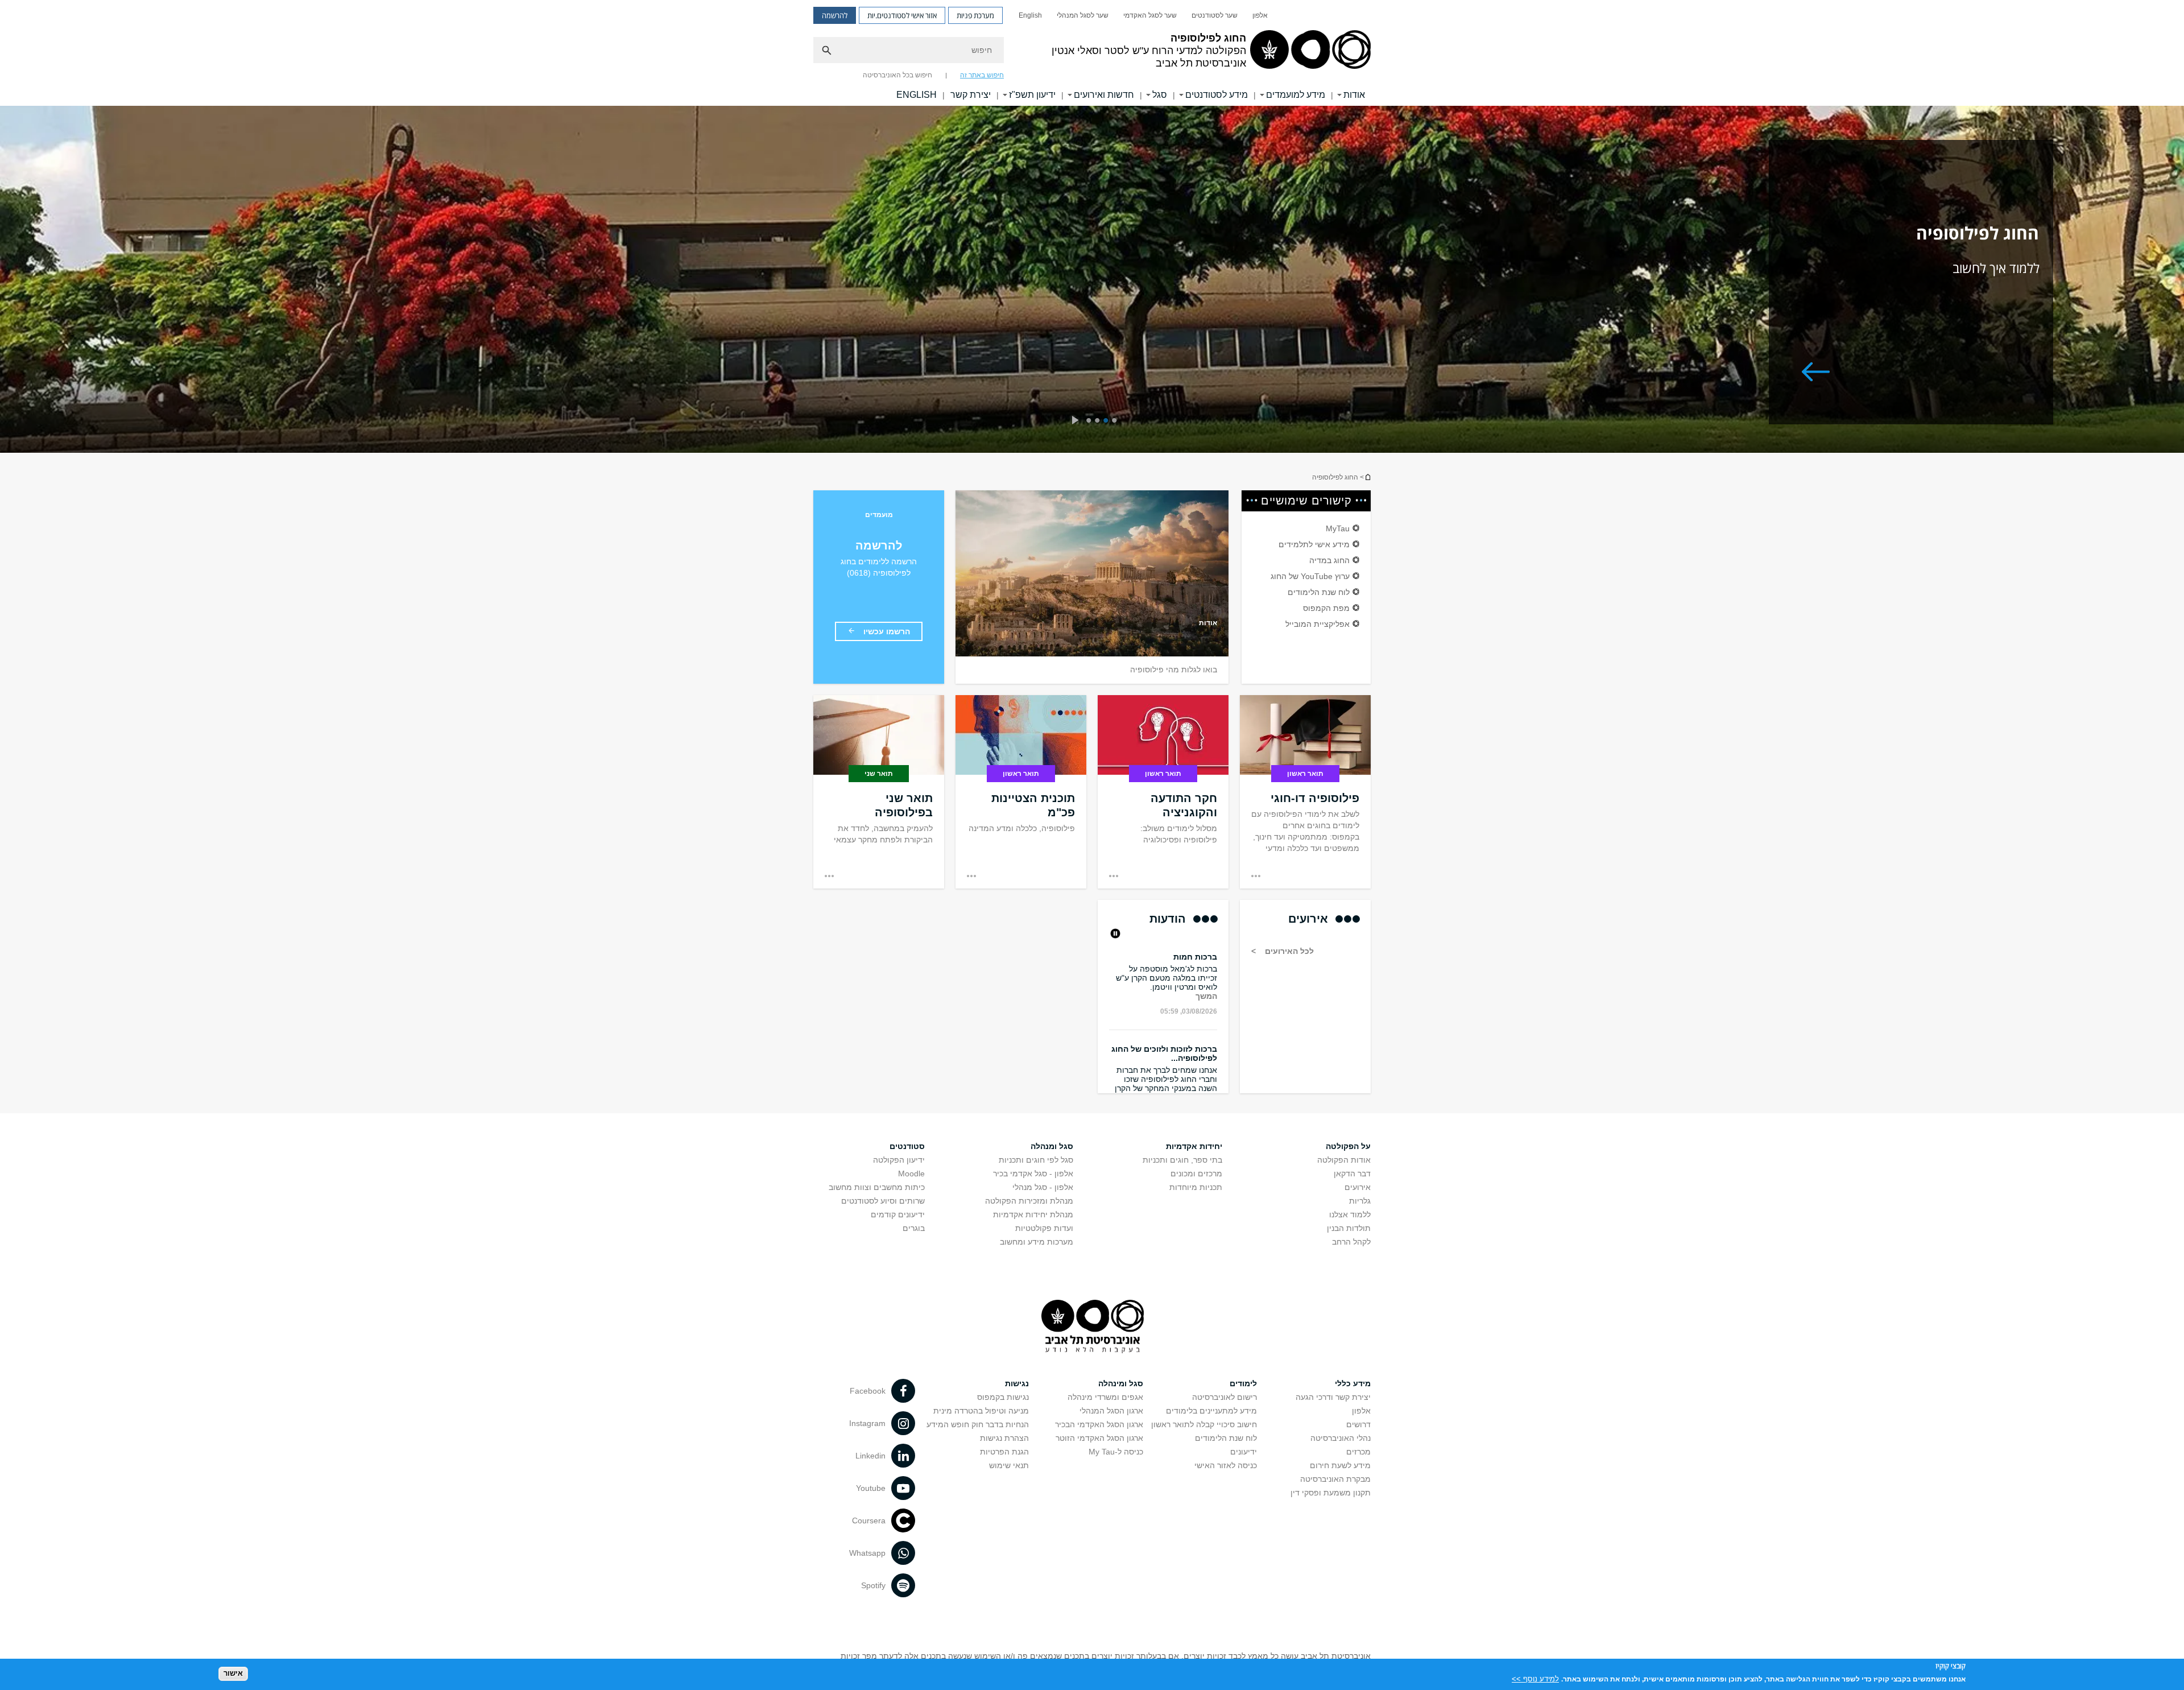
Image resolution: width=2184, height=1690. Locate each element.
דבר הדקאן (1352, 1174)
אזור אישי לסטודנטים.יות (902, 15)
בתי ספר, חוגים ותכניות (1182, 1160)
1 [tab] (1116, 422)
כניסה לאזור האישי (1226, 1465)
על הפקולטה (1348, 1146)
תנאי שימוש (1009, 1465)
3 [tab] (1099, 422)
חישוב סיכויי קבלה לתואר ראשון (1204, 1424)
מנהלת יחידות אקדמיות (1033, 1214)
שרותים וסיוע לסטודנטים (883, 1201)
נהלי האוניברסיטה (1341, 1438)
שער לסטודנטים (1215, 15)
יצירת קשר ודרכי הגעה (1333, 1397)
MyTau (1338, 528)
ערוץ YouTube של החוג (1310, 576)
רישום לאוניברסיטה (1225, 1397)
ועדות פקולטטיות (1044, 1228)
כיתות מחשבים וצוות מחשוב (877, 1187)
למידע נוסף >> (1535, 1678)
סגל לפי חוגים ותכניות (1036, 1160)
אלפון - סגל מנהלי (1043, 1187)
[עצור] (1114, 935)
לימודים (1243, 1383)
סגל (1160, 95)
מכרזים (1358, 1452)
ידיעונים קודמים (898, 1214)
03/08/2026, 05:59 (1189, 970)
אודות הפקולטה (1344, 1160)
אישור (233, 1673)
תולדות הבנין (1349, 1228)
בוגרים (914, 1228)
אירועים (1358, 1187)
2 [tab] (1108, 422)
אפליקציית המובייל (1318, 624)
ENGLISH (917, 95)
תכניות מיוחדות (1196, 1187)
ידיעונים (1244, 1452)
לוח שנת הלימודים (1319, 592)
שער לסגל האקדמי (1150, 15)
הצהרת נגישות (1004, 1438)
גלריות (1360, 1201)
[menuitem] (1260, 15)
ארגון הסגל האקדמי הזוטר (1099, 1438)
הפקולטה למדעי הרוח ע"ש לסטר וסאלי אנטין (1367, 477)
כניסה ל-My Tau (1116, 1452)
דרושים (1358, 1424)
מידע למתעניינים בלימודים (1211, 1411)
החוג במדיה (1329, 560)
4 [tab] (1091, 422)
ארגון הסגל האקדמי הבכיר (1099, 1424)
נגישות (1017, 1383)
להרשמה (835, 15)
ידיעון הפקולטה (899, 1160)
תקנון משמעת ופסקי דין (1331, 1493)
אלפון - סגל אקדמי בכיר (1033, 1174)
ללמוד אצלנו (1350, 1214)
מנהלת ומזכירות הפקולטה (1029, 1201)
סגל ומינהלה (1121, 1383)
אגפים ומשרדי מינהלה (1105, 1397)
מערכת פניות (975, 15)
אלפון (1260, 15)
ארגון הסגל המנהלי (1111, 1411)
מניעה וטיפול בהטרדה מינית (981, 1411)
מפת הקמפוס (1326, 608)
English (1030, 15)
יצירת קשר (971, 95)
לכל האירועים (1288, 951)
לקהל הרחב (1351, 1242)
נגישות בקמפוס (1003, 1397)
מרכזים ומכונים (1196, 1174)
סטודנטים (907, 1146)
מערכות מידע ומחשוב (1037, 1242)
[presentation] (1075, 422)
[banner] (1092, 53)
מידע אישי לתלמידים (1314, 544)
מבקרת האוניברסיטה (1335, 1479)
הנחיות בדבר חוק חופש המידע (978, 1424)
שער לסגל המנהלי (1083, 15)
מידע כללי (1353, 1383)
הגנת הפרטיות (1004, 1452)
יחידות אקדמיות (1194, 1146)
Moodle (911, 1174)
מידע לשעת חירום (1340, 1465)
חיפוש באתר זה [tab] (982, 75)
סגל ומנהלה (1052, 1146)
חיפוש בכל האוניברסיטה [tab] (897, 75)
